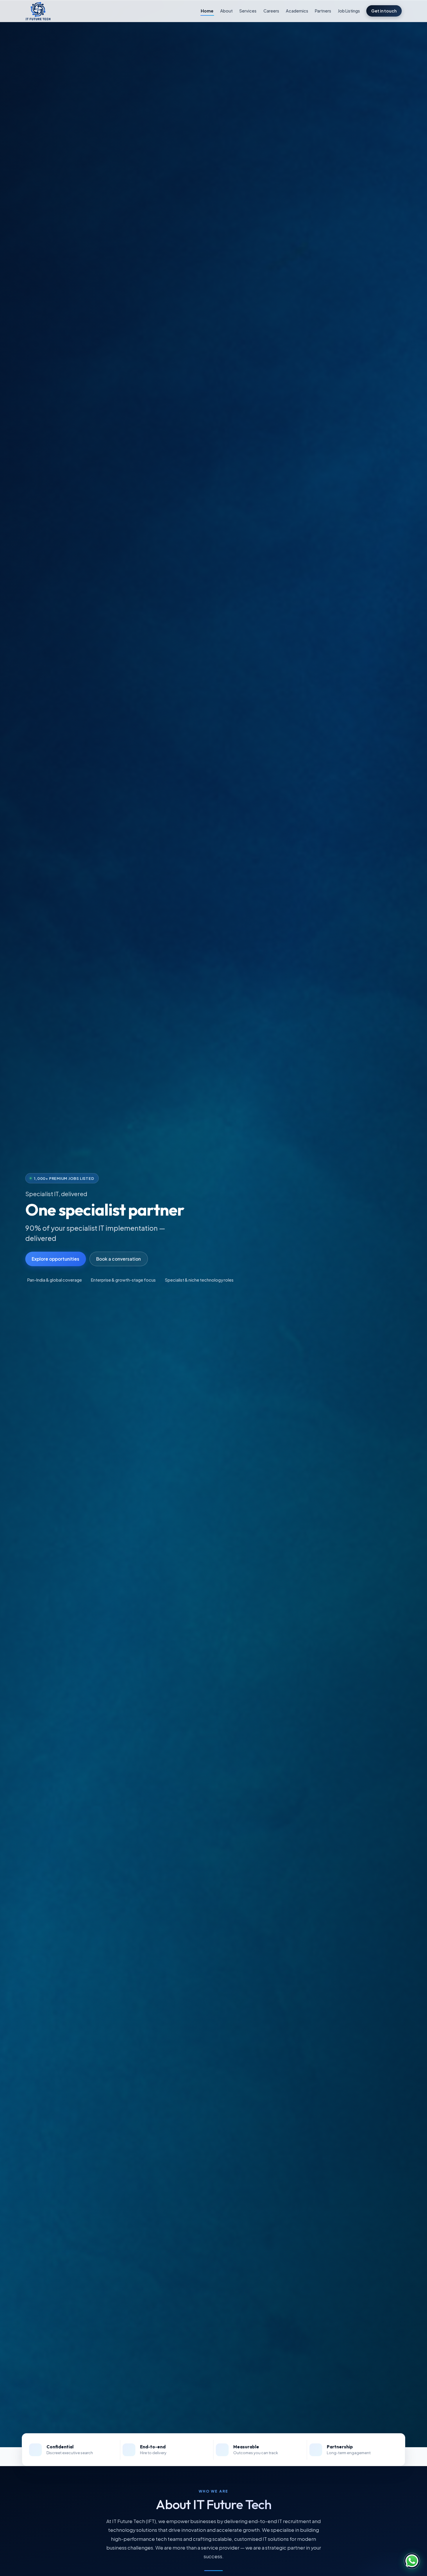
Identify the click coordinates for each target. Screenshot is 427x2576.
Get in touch (384, 11)
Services (248, 11)
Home (207, 11)
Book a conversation (119, 1259)
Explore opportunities (55, 1259)
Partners (323, 11)
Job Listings (349, 11)
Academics (297, 11)
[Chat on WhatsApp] (412, 2561)
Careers (271, 11)
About (226, 11)
